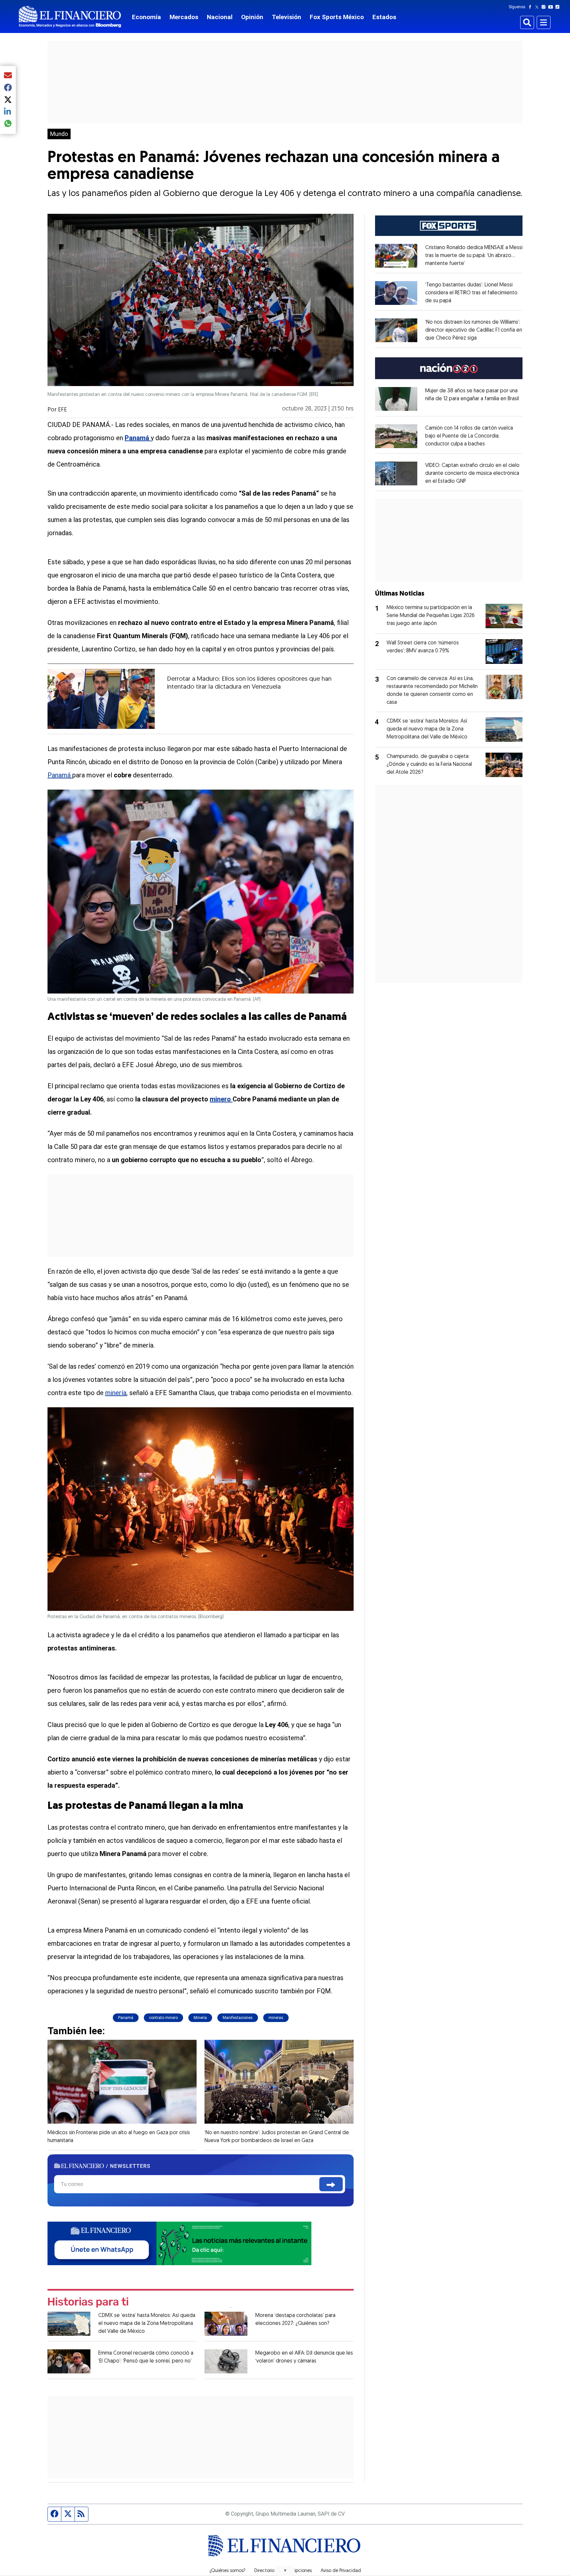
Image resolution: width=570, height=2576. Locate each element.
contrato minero (163, 2018)
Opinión (252, 17)
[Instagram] (545, 7)
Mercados (184, 17)
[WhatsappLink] (179, 2243)
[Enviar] (331, 2184)
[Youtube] (552, 7)
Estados (384, 17)
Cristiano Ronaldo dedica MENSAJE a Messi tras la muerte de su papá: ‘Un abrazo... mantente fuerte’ (474, 256)
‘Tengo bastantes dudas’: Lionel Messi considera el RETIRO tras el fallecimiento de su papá (471, 293)
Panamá (60, 775)
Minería (200, 2018)
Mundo (59, 134)
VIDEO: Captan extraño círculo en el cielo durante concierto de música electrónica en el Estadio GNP (472, 473)
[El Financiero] (70, 17)
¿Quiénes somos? (227, 2571)
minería (116, 1393)
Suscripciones (298, 2571)
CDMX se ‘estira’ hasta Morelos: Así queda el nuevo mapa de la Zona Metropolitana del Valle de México (147, 2324)
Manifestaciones (238, 2018)
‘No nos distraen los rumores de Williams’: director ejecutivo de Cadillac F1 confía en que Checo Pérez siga (474, 330)
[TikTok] (559, 7)
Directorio (264, 2571)
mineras (276, 2018)
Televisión (286, 17)
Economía (146, 17)
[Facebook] (531, 7)
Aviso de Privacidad (341, 2571)
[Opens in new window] (396, 256)
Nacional (220, 17)
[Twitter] (538, 7)
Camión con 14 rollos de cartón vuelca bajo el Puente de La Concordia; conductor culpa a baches (469, 436)
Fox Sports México (337, 17)
